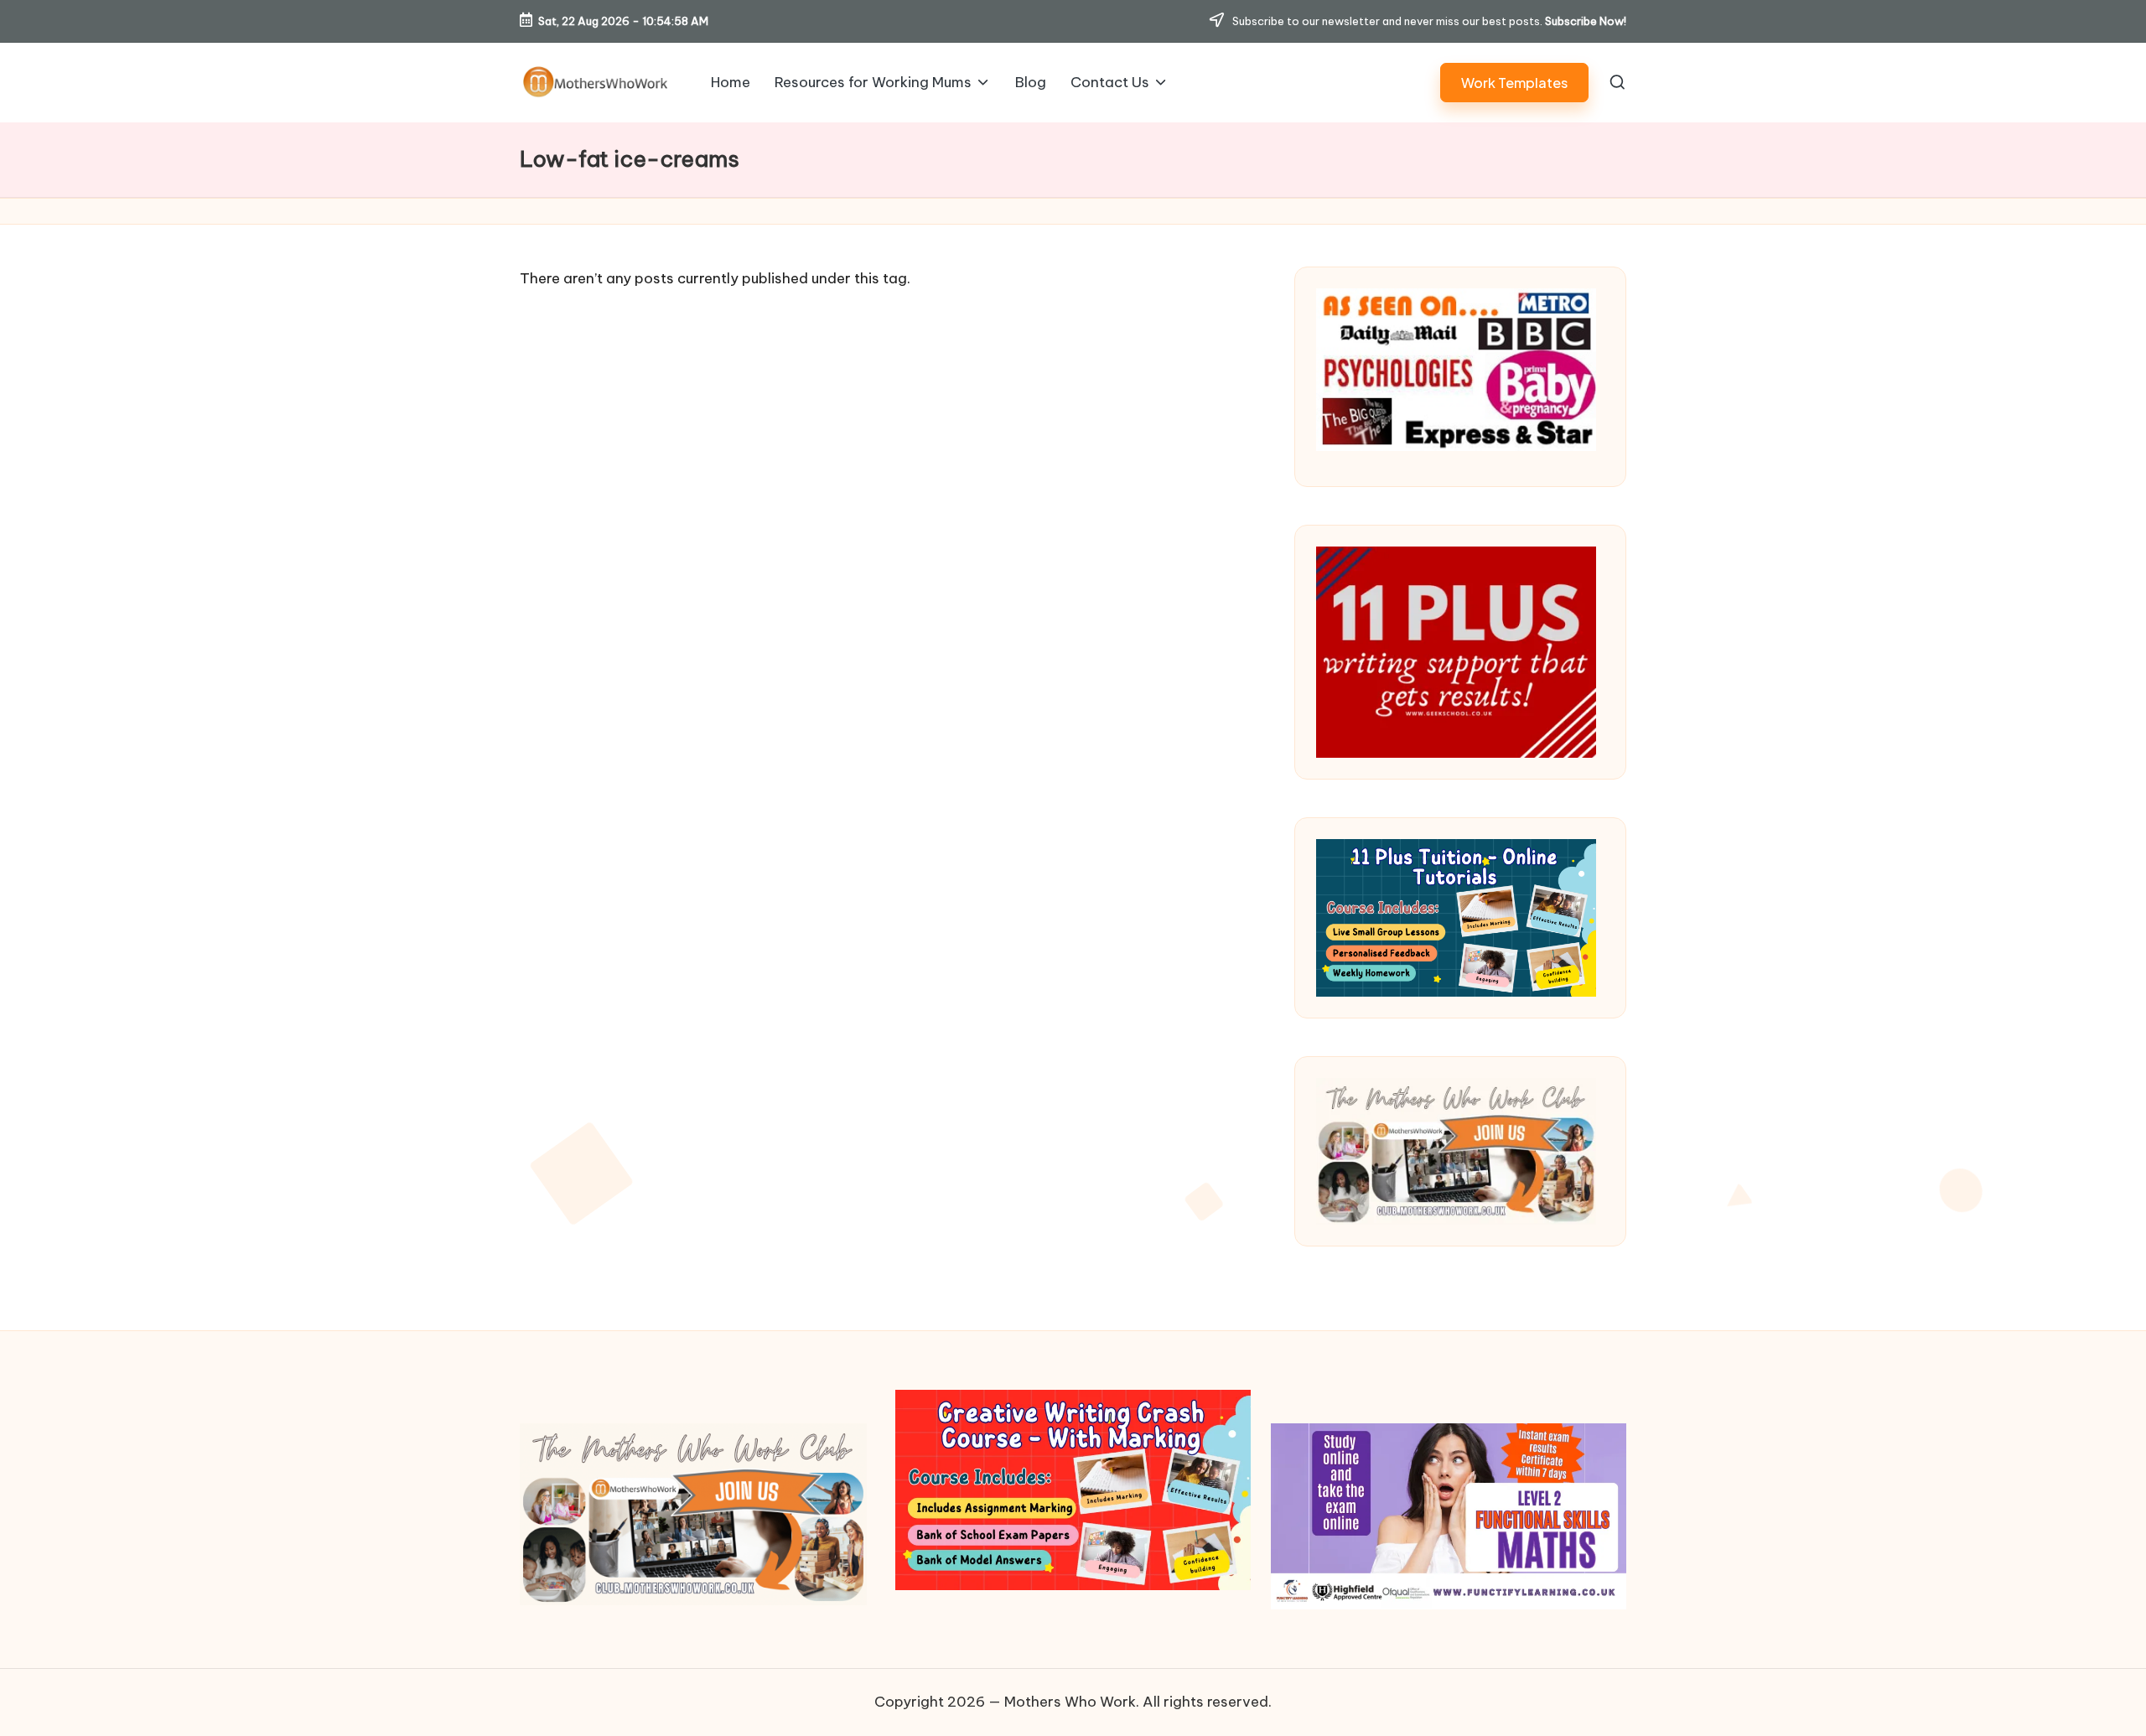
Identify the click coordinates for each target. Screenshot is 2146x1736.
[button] (1514, 83)
